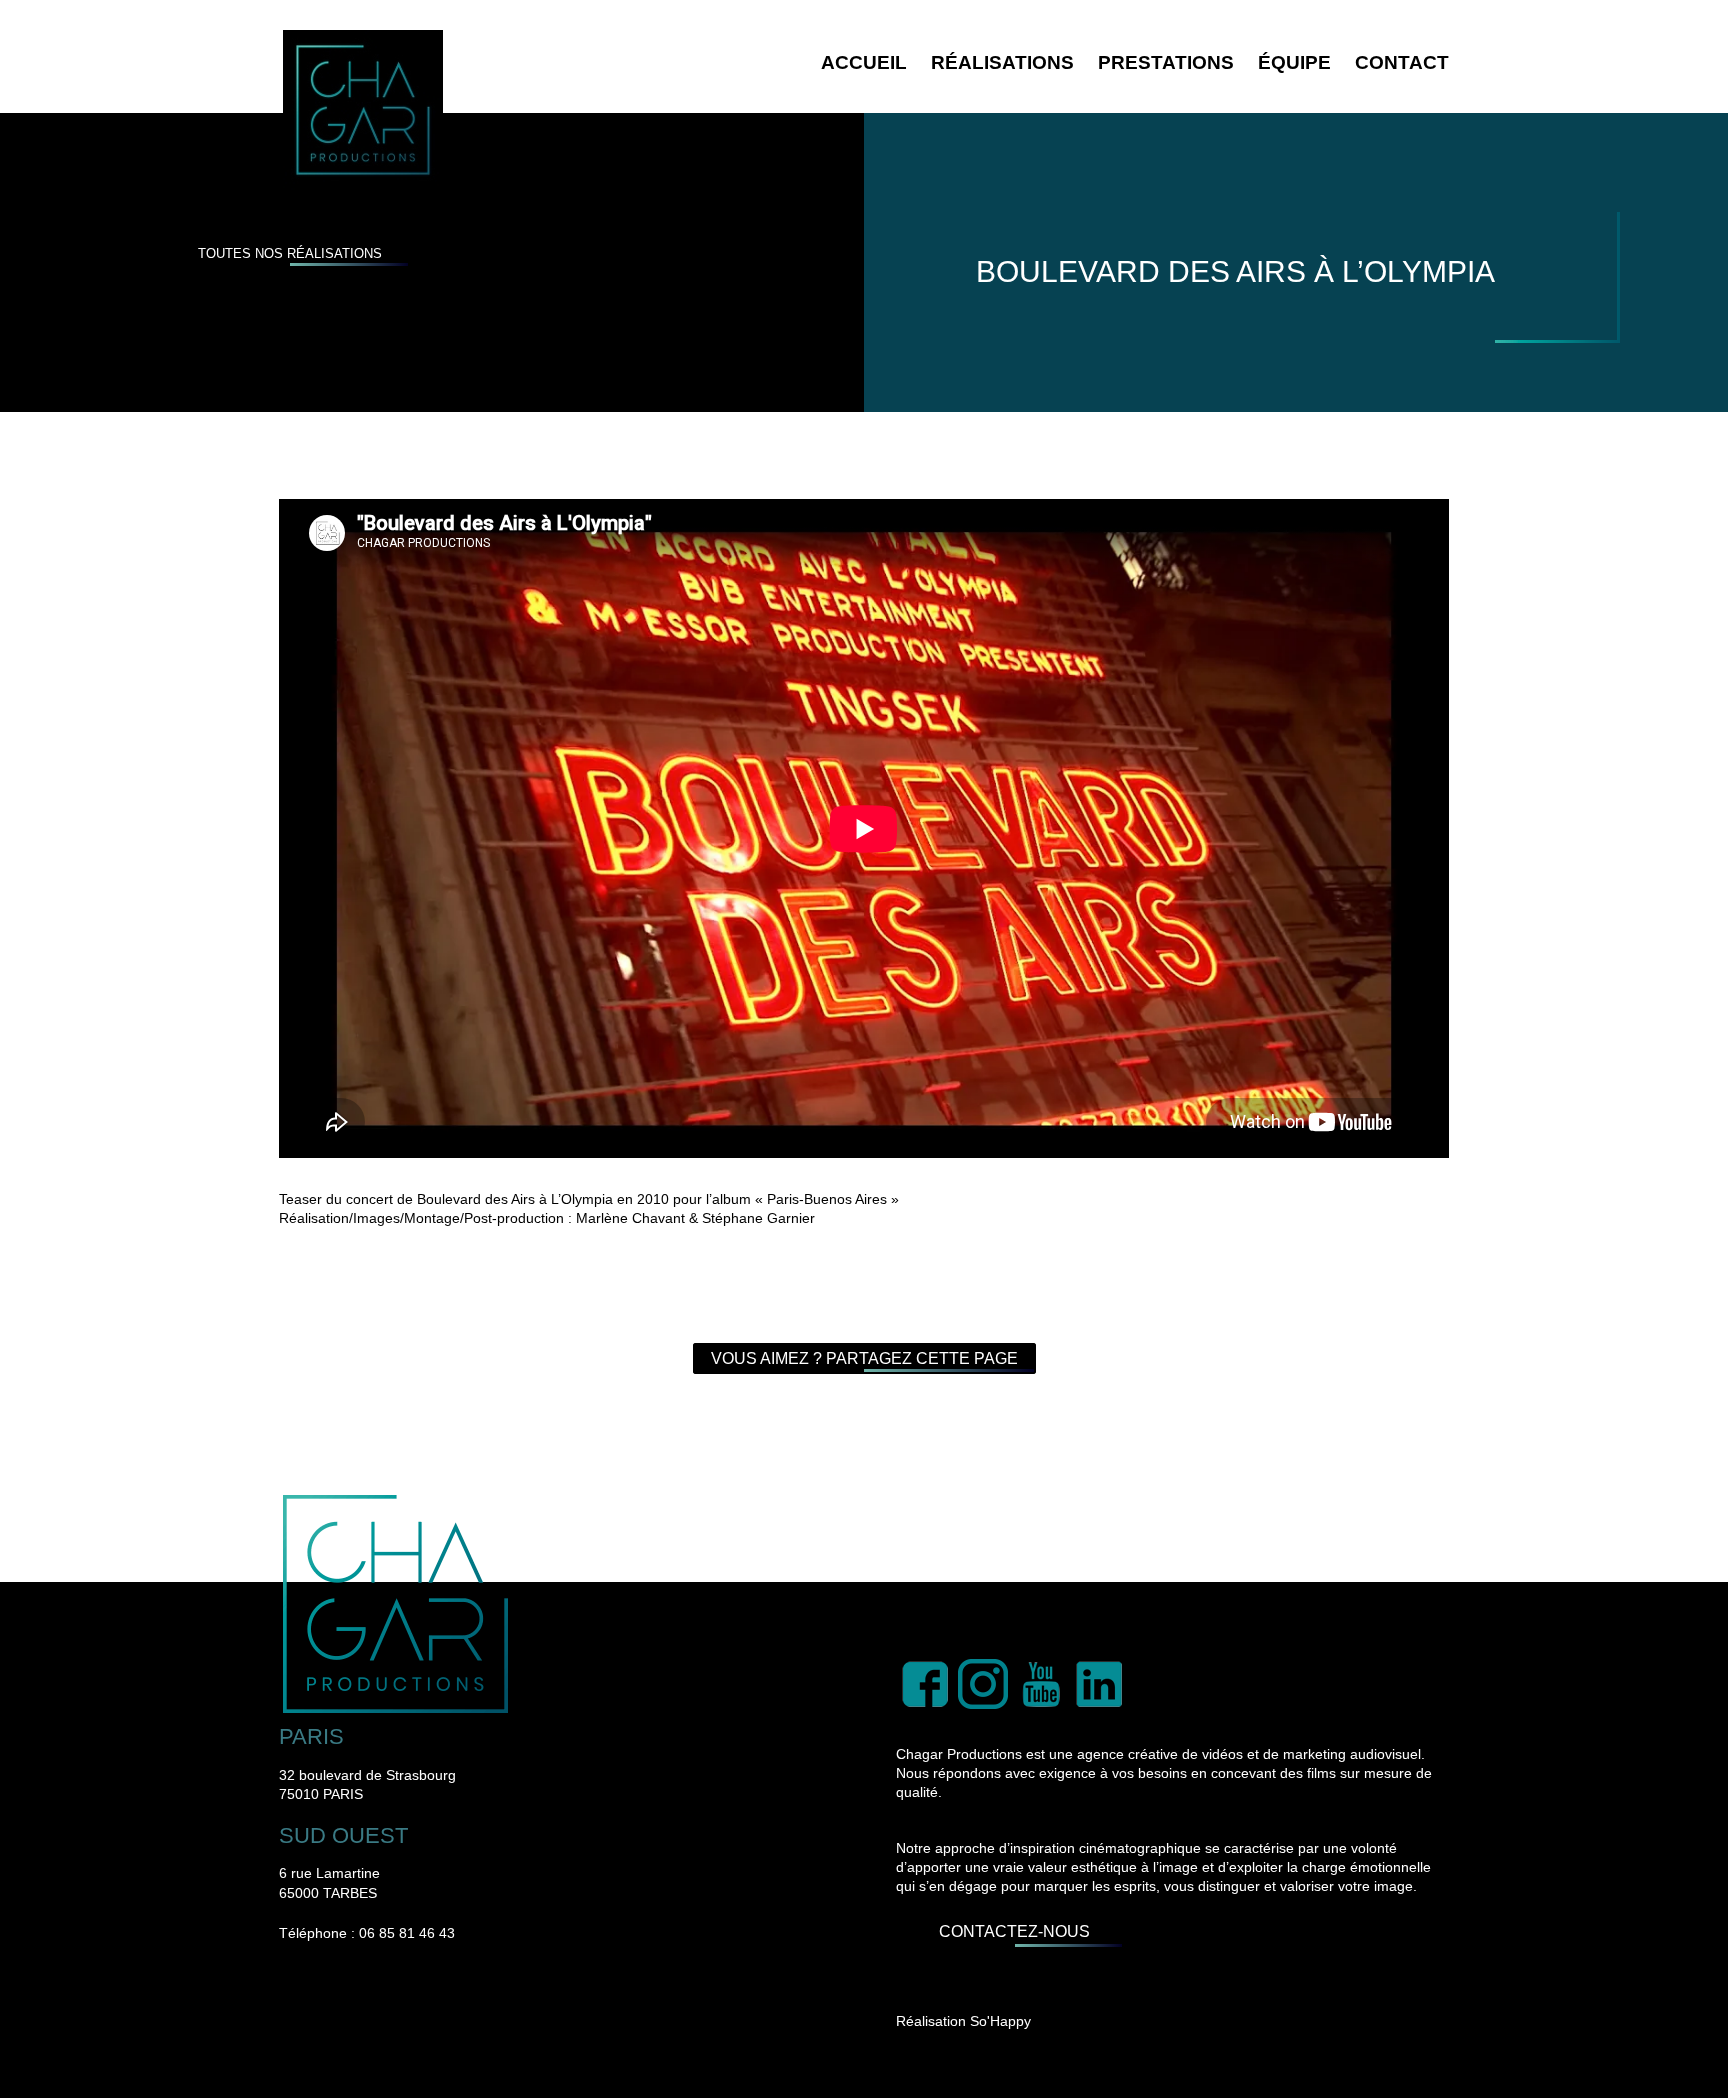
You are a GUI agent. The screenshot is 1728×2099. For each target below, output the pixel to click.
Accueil (864, 62)
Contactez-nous (1014, 1931)
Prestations (1166, 62)
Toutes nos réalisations (290, 253)
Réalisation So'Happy (963, 2021)
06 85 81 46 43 (407, 1933)
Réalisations (1002, 62)
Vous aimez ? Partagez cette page (864, 1358)
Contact (1402, 62)
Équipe (1294, 62)
